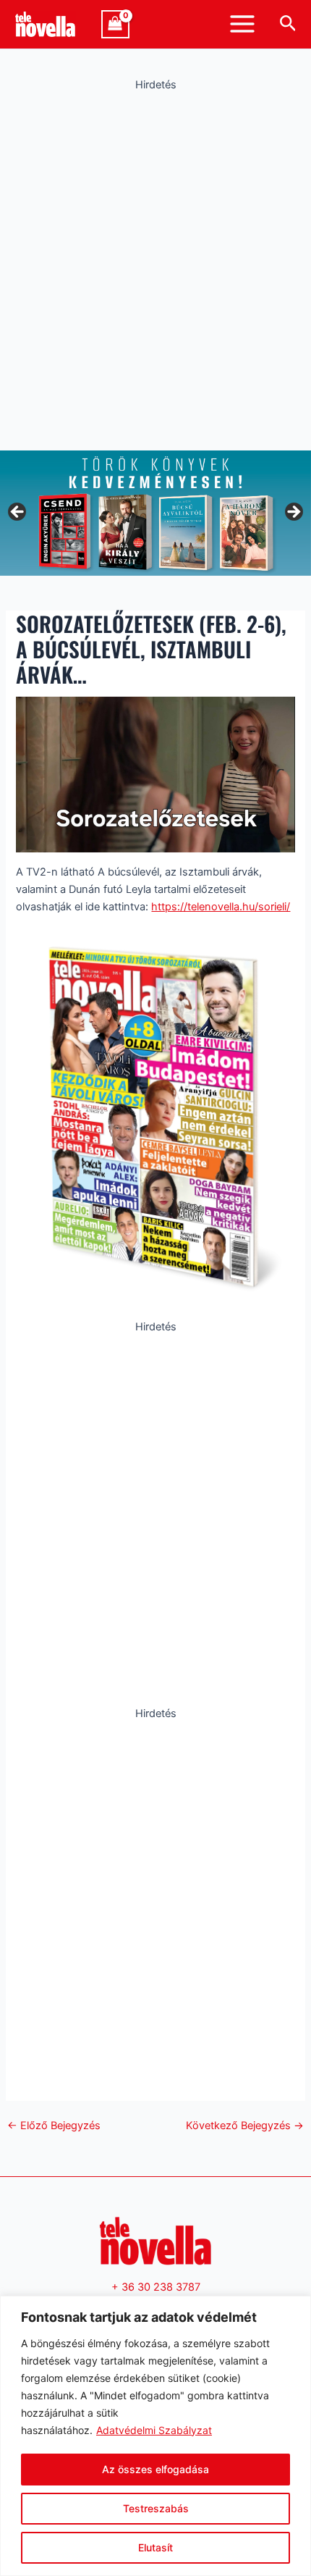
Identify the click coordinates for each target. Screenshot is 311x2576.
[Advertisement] (155, 267)
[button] (288, 24)
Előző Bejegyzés (54, 2126)
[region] (155, 2436)
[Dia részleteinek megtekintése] (155, 513)
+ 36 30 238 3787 (156, 2287)
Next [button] (293, 513)
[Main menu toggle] (242, 24)
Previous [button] (18, 513)
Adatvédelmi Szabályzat (154, 2430)
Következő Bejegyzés (245, 2126)
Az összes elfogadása (155, 2469)
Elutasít (155, 2547)
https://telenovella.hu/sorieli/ (221, 907)
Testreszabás (156, 2508)
